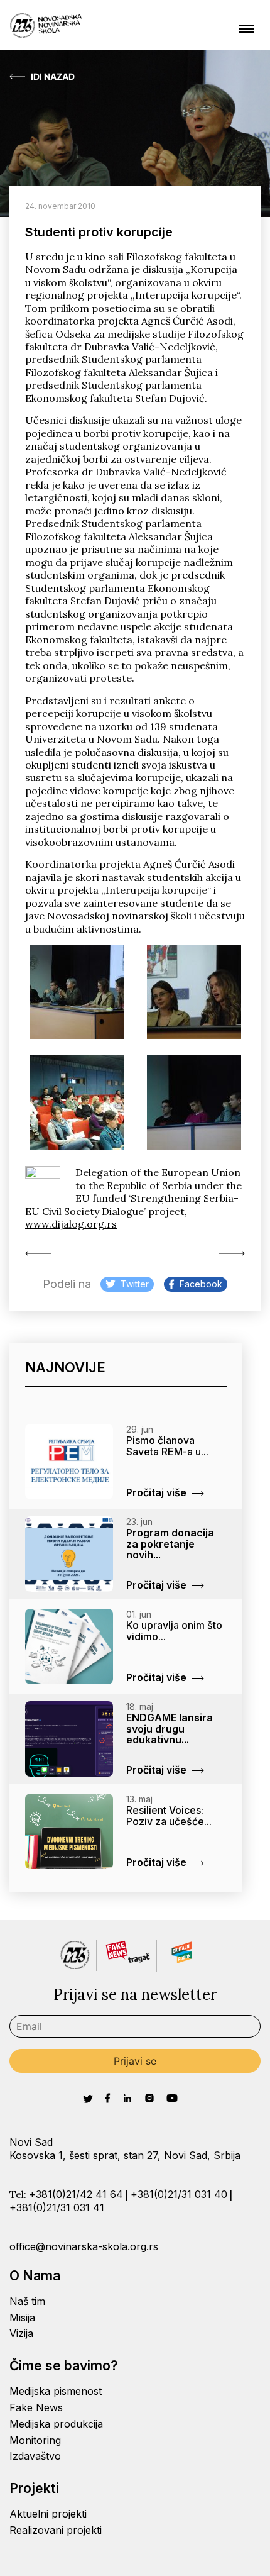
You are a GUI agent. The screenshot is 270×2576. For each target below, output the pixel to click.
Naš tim (27, 2301)
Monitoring (35, 2440)
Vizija (21, 2333)
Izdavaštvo (35, 2456)
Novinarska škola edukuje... (41, 1253)
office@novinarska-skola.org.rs (84, 2246)
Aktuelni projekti (48, 2514)
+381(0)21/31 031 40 (179, 2194)
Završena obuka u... (229, 1253)
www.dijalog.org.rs (71, 1224)
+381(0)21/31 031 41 (57, 2207)
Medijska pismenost (56, 2391)
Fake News (36, 2407)
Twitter (135, 1284)
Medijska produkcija (56, 2424)
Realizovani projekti (56, 2530)
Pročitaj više (156, 1492)
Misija (22, 2318)
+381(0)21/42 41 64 (76, 2194)
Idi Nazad (53, 77)
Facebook (201, 1284)
